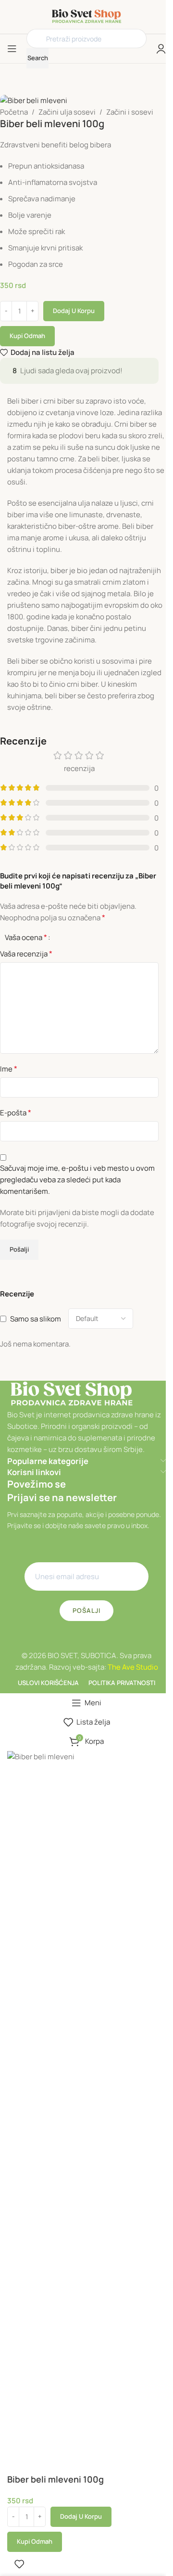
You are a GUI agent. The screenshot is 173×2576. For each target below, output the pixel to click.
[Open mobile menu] (12, 49)
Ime (9, 1069)
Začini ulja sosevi (67, 112)
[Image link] (72, 1394)
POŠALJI (86, 1610)
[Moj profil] (161, 49)
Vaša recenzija (26, 954)
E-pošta (16, 1112)
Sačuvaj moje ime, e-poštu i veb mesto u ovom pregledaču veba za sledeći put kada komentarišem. (77, 1180)
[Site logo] (87, 16)
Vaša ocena (26, 937)
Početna (14, 112)
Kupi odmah (27, 336)
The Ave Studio (133, 1667)
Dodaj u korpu (74, 311)
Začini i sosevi (130, 112)
